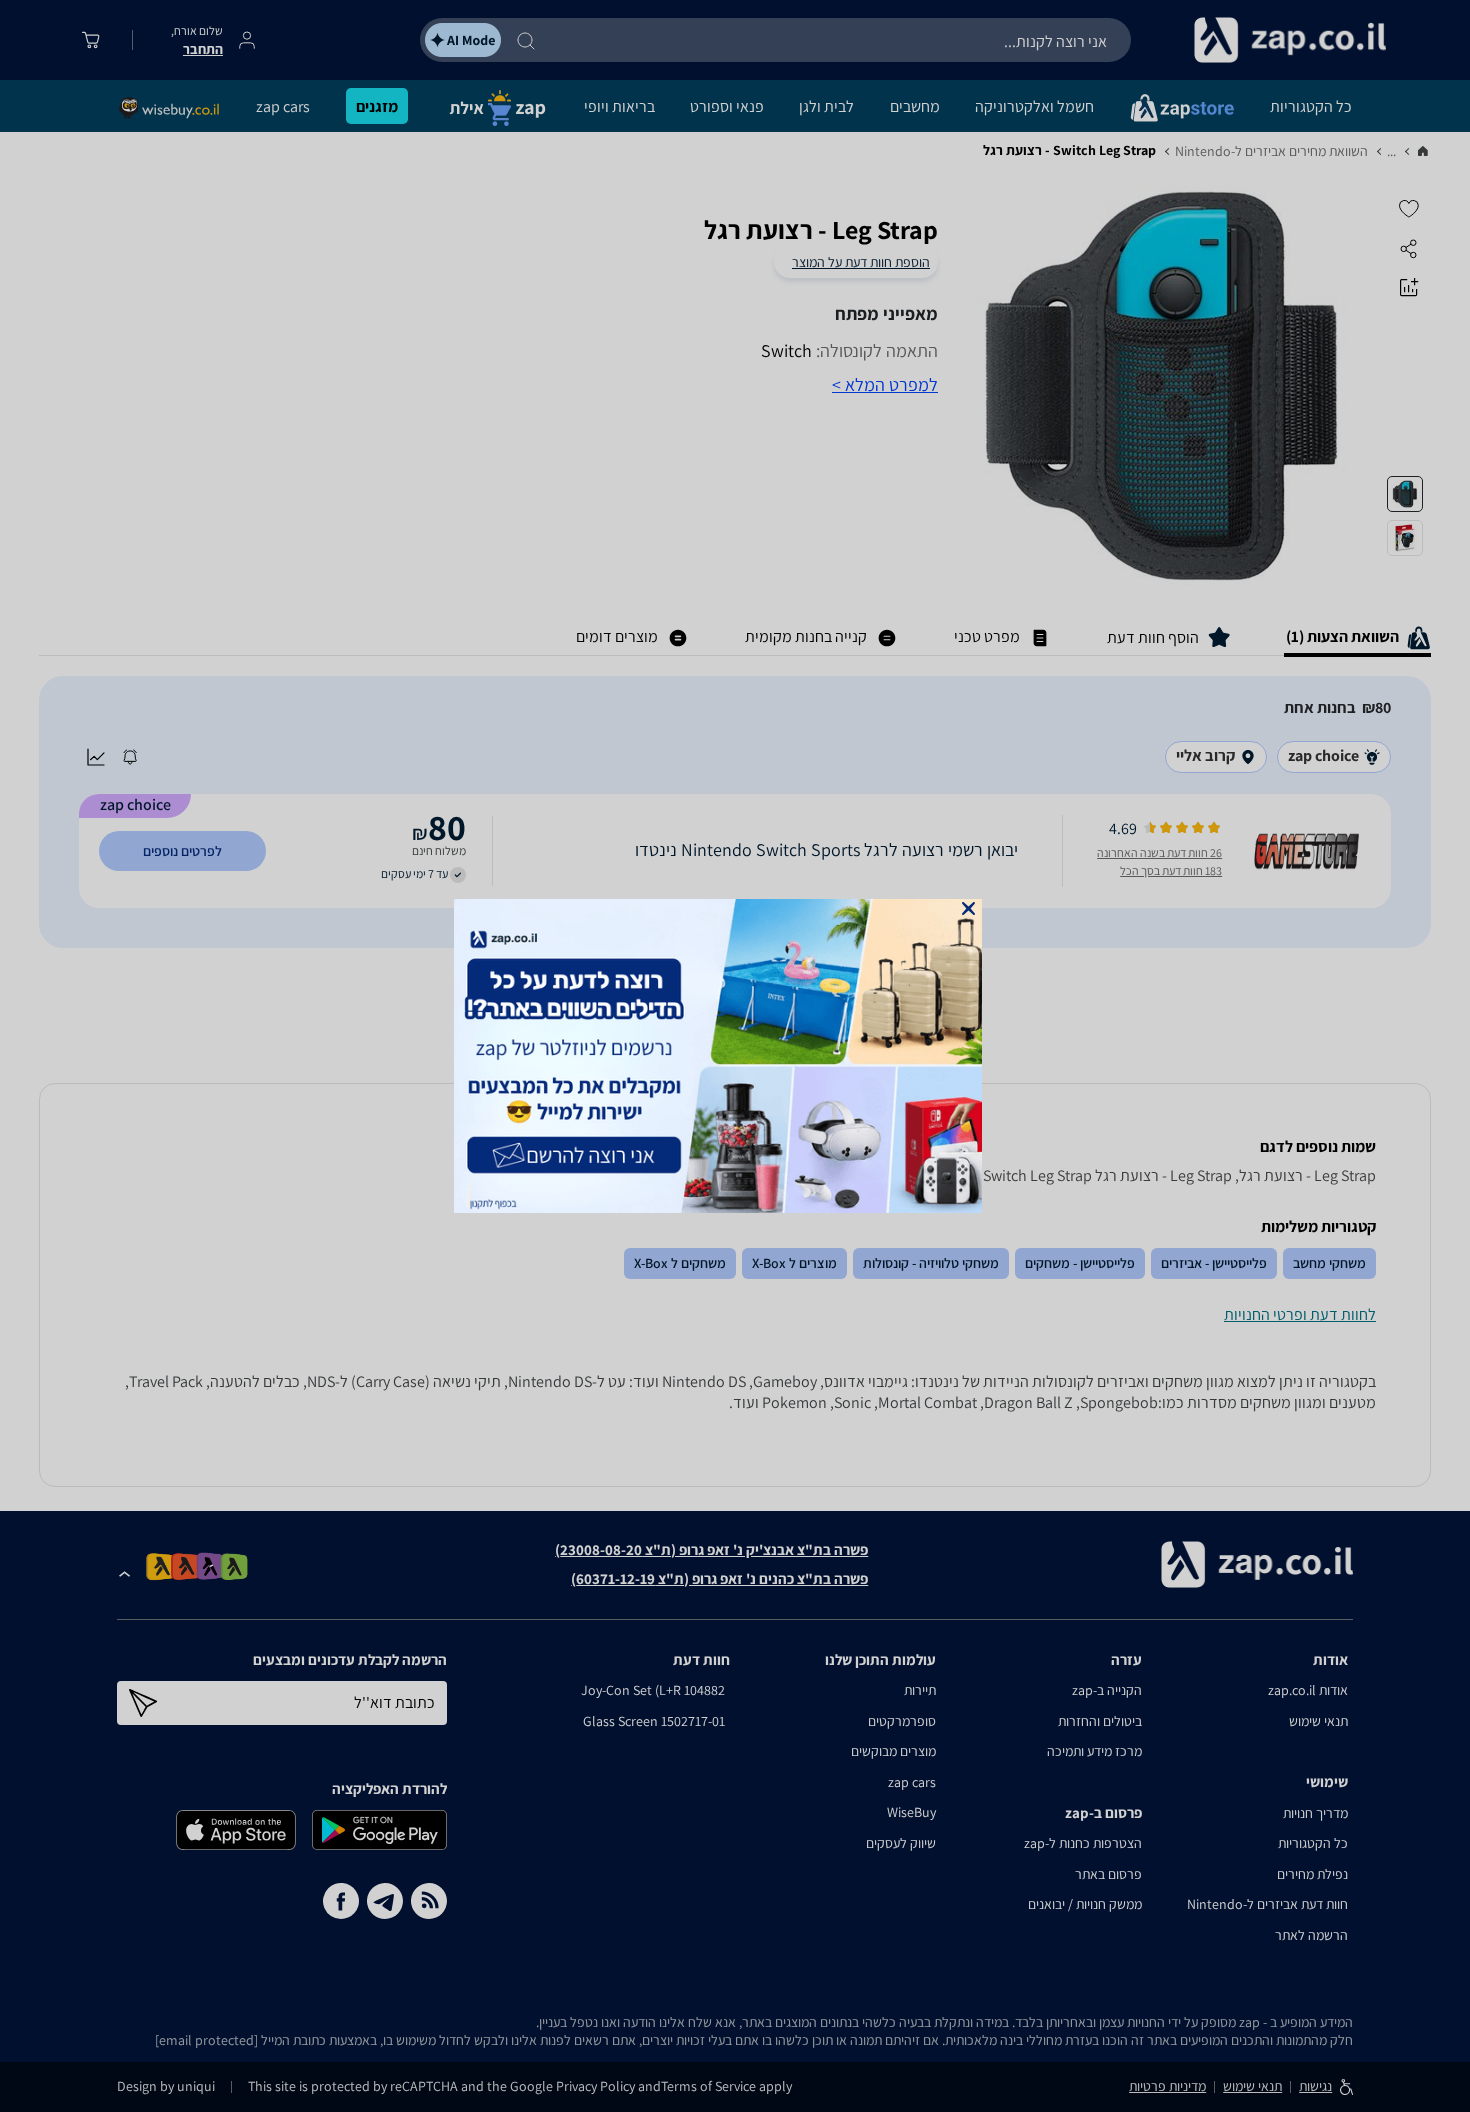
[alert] (735, 1056)
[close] (968, 908)
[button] (968, 908)
